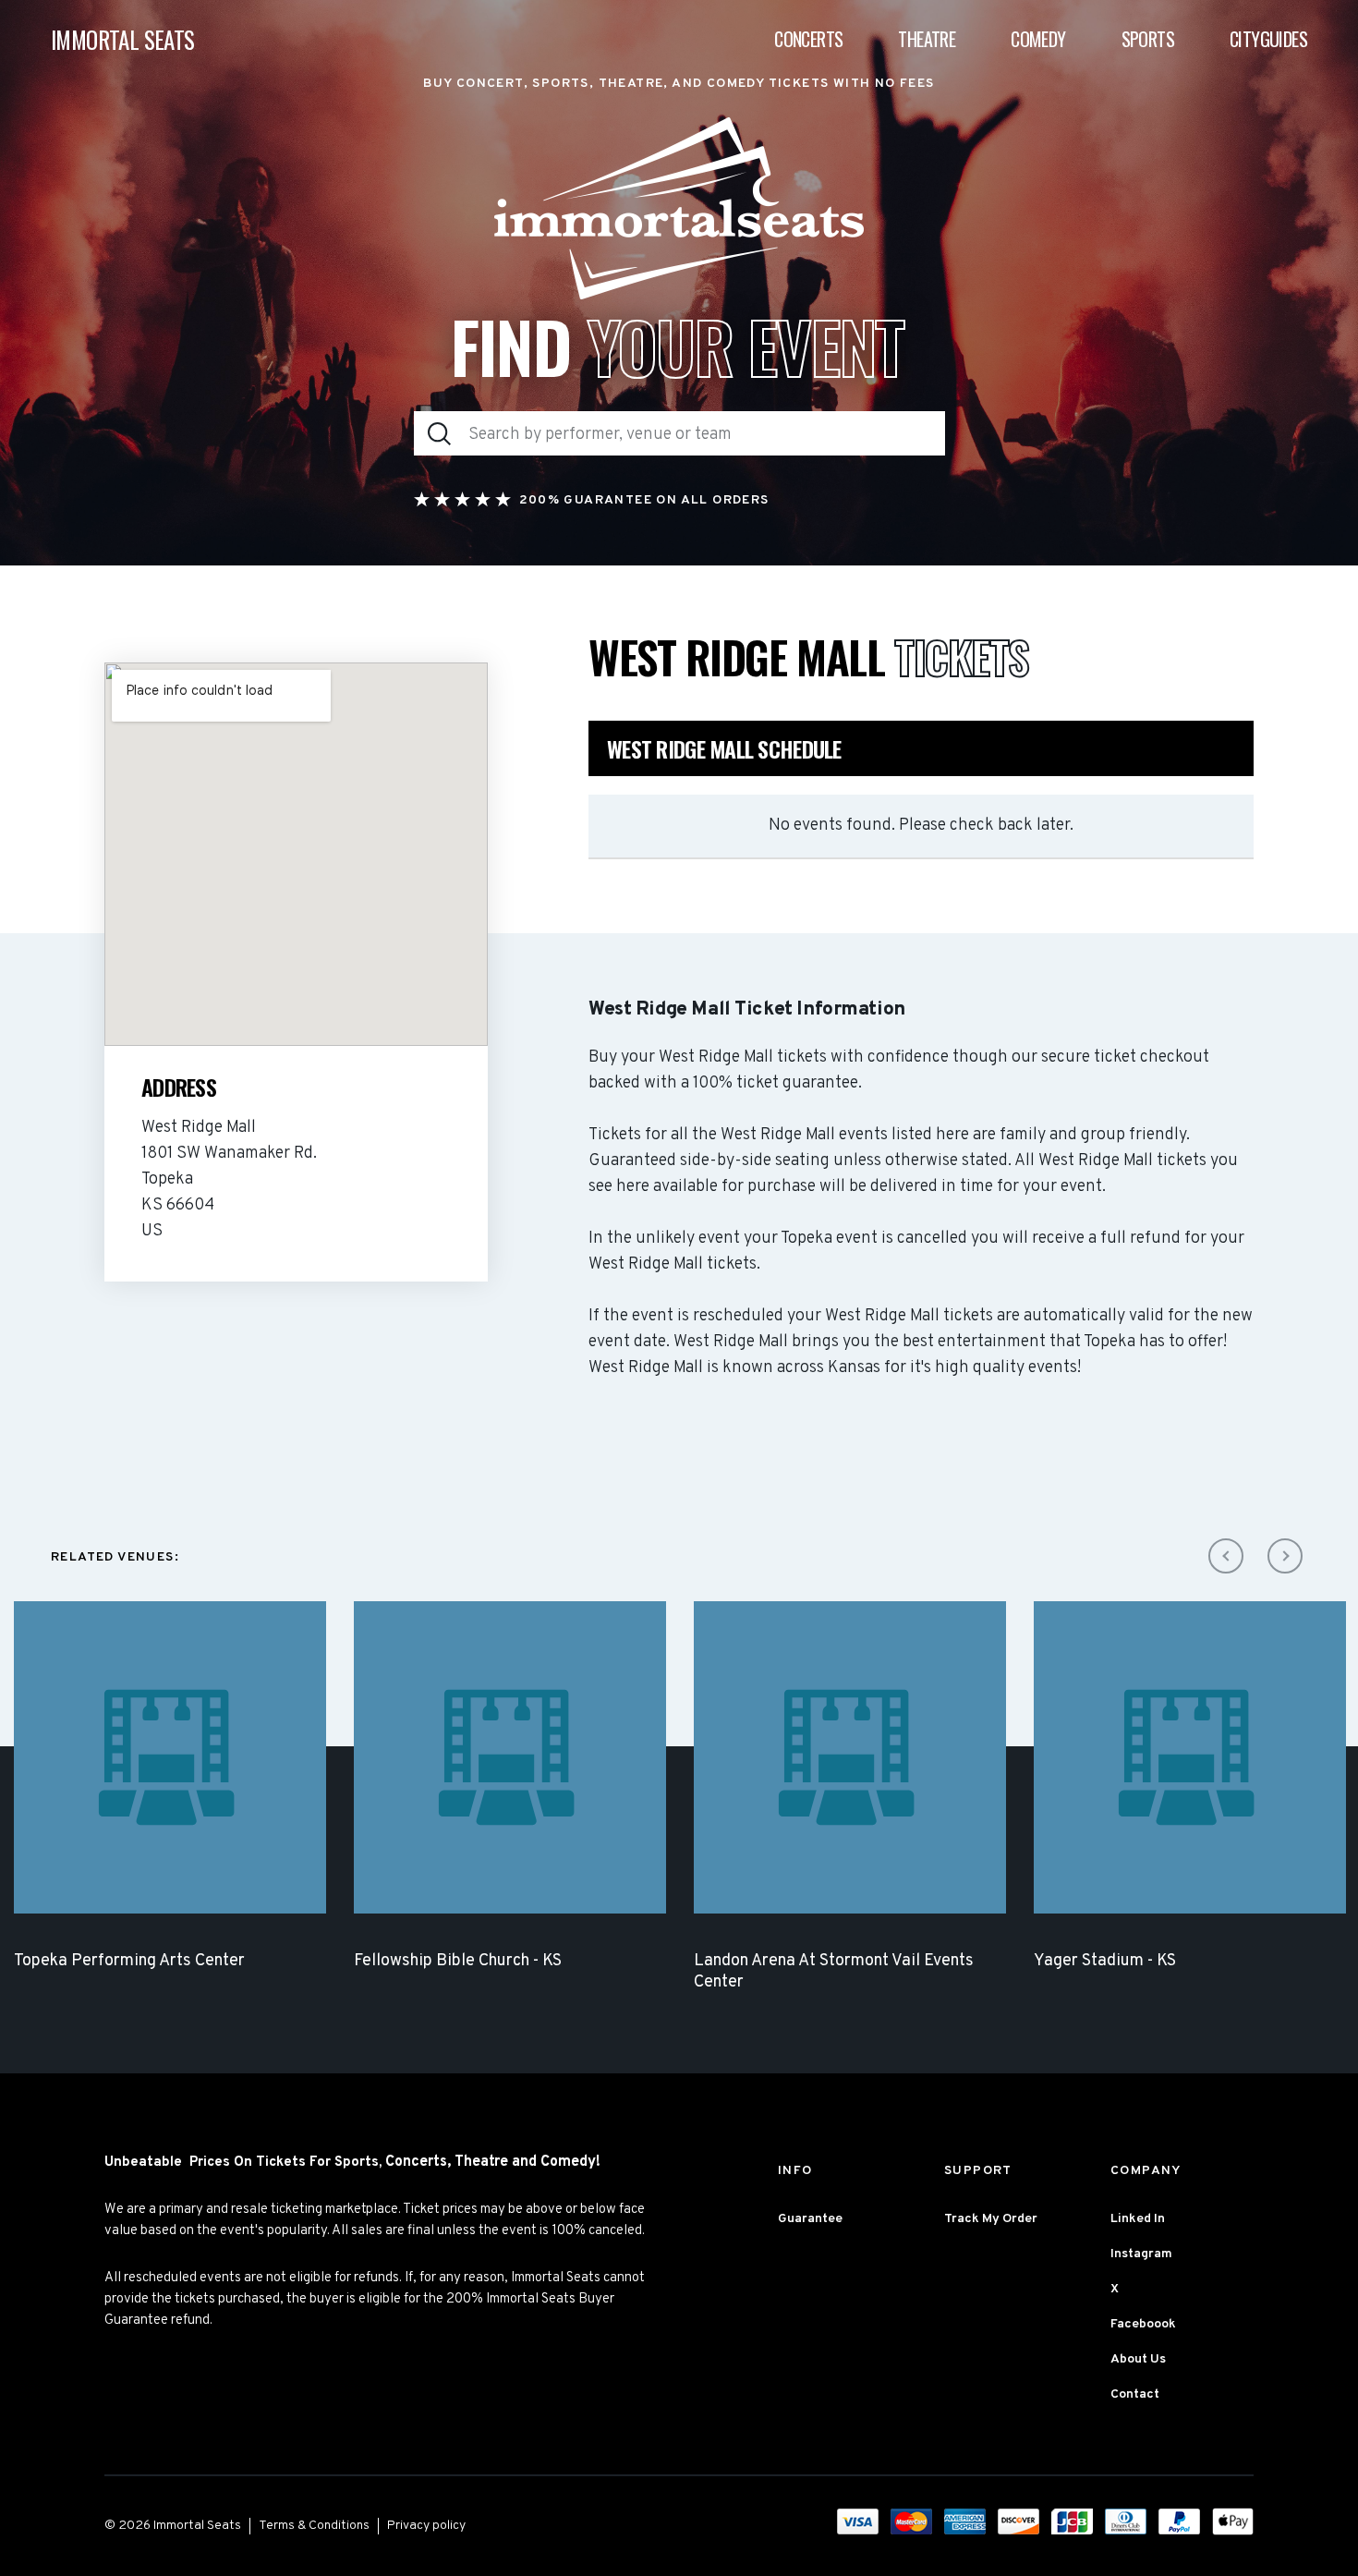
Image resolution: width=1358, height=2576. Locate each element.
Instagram (1141, 2254)
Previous (1226, 1556)
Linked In (1138, 2219)
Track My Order (991, 2219)
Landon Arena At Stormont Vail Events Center (834, 1972)
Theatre (927, 39)
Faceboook (1143, 2324)
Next (1285, 1556)
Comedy (1038, 39)
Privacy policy (426, 2526)
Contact (1135, 2394)
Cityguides (1268, 39)
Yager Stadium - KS (1105, 1961)
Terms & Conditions (314, 2526)
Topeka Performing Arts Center (129, 1961)
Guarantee (810, 2219)
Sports (1148, 39)
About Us (1138, 2359)
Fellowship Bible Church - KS (458, 1961)
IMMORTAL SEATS (123, 39)
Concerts (808, 39)
